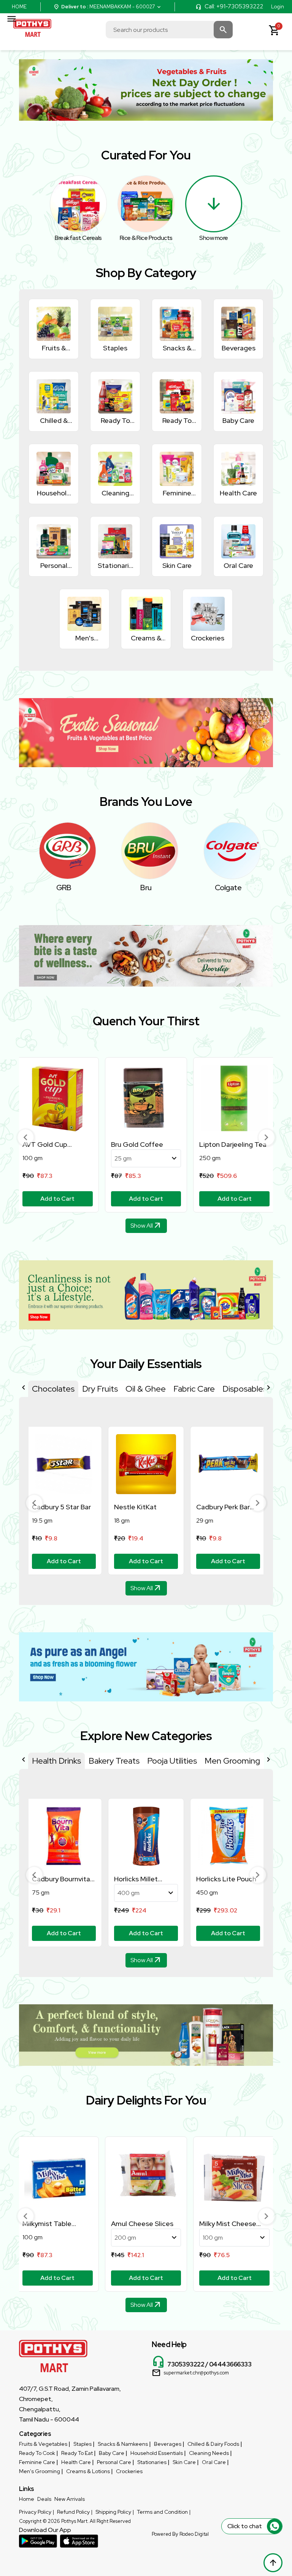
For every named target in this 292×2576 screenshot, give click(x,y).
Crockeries (129, 2471)
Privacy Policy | (36, 2512)
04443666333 (230, 2364)
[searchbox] (169, 30)
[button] (25, 1137)
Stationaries (152, 2462)
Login (278, 7)
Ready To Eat (77, 2453)
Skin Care (184, 2462)
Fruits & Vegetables (43, 2444)
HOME (19, 7)
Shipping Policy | (115, 2512)
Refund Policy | (75, 2512)
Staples (83, 2444)
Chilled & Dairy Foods (213, 2444)
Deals (44, 2499)
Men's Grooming (40, 2471)
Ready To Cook (37, 2453)
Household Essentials (157, 2453)
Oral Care (214, 2462)
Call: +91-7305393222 (234, 6)
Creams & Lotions (88, 2471)
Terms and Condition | (164, 2512)
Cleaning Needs (209, 2453)
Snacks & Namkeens (123, 2444)
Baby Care (112, 2453)
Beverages (168, 2444)
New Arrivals (70, 2499)
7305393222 (186, 2364)
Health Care (76, 2462)
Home (27, 2499)
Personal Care (114, 2462)
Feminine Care (37, 2462)
